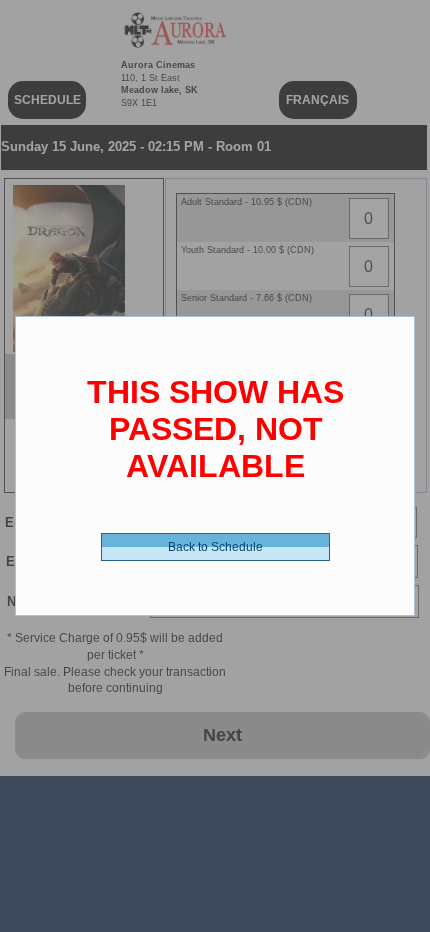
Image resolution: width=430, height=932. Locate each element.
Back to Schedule (215, 547)
